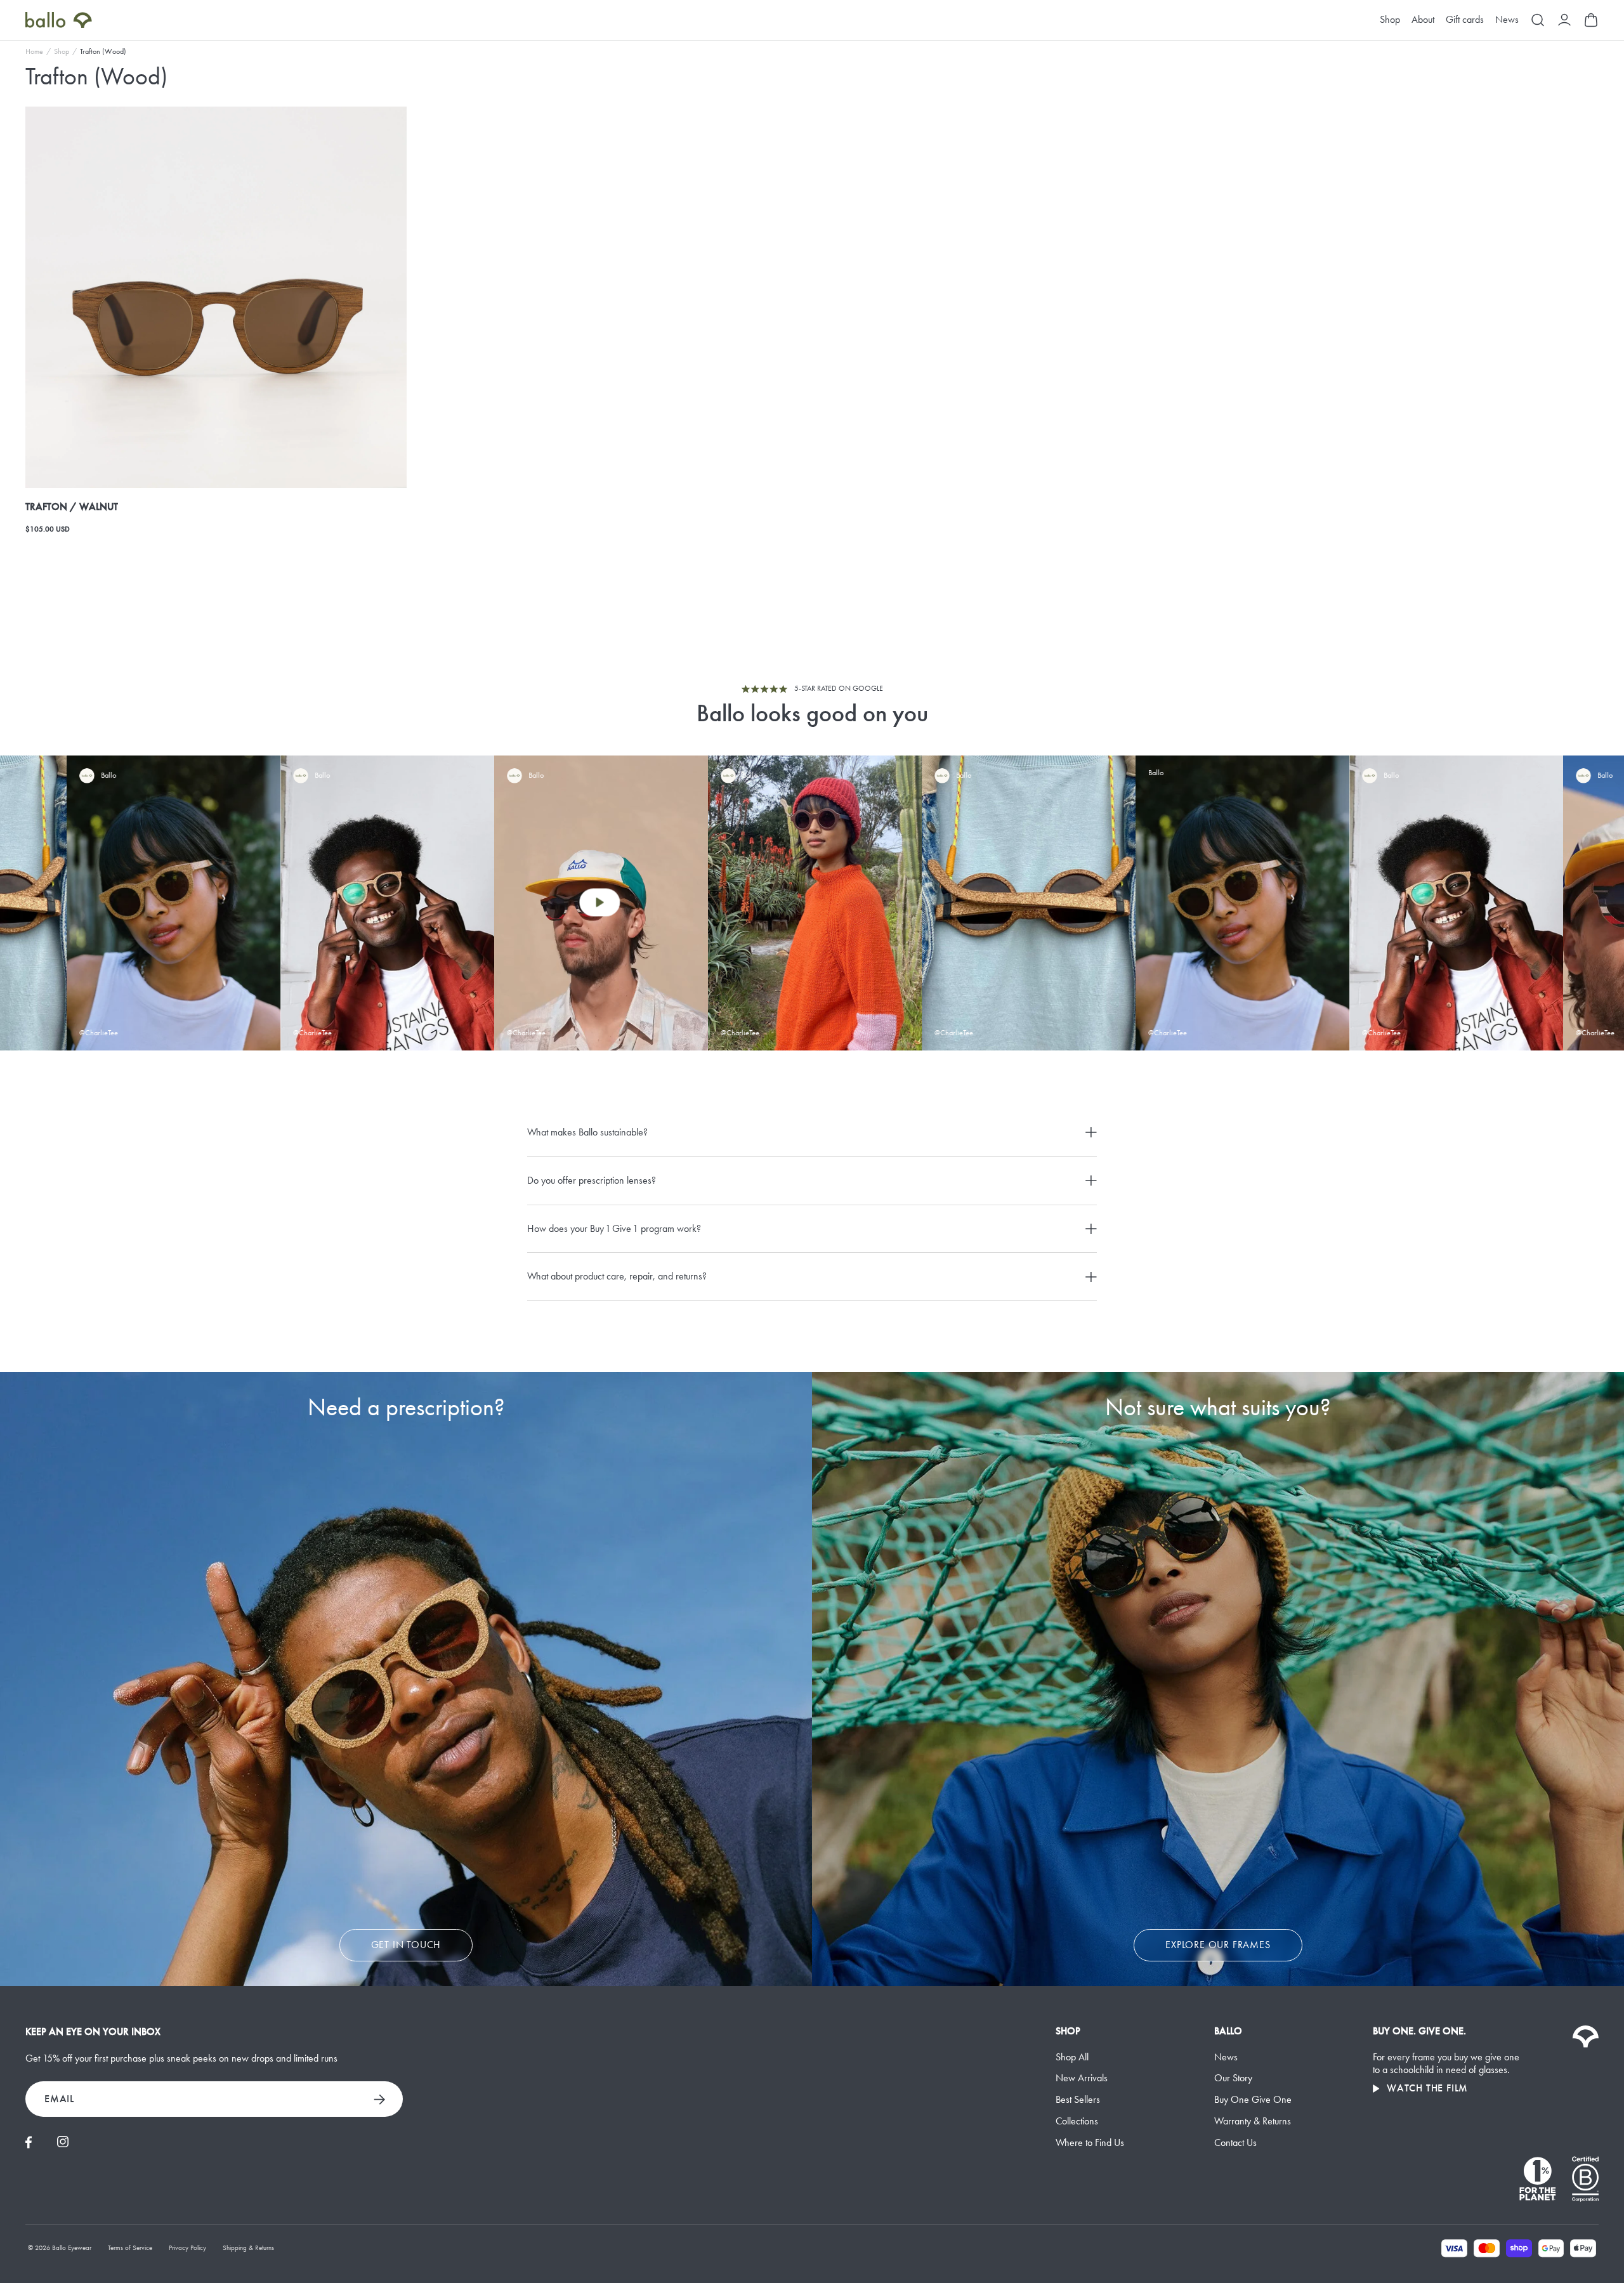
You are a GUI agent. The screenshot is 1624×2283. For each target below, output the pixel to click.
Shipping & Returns (248, 2248)
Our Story (1233, 2078)
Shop (1390, 20)
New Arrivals (1082, 2078)
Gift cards (1465, 20)
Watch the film (1427, 2088)
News (1507, 20)
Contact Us (1235, 2142)
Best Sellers (1078, 2099)
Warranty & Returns (1253, 2121)
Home (34, 51)
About (1423, 20)
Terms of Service (130, 2248)
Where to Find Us (1090, 2142)
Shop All (1072, 2057)
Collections (1077, 2121)
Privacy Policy (187, 2248)
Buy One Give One (1253, 2099)
